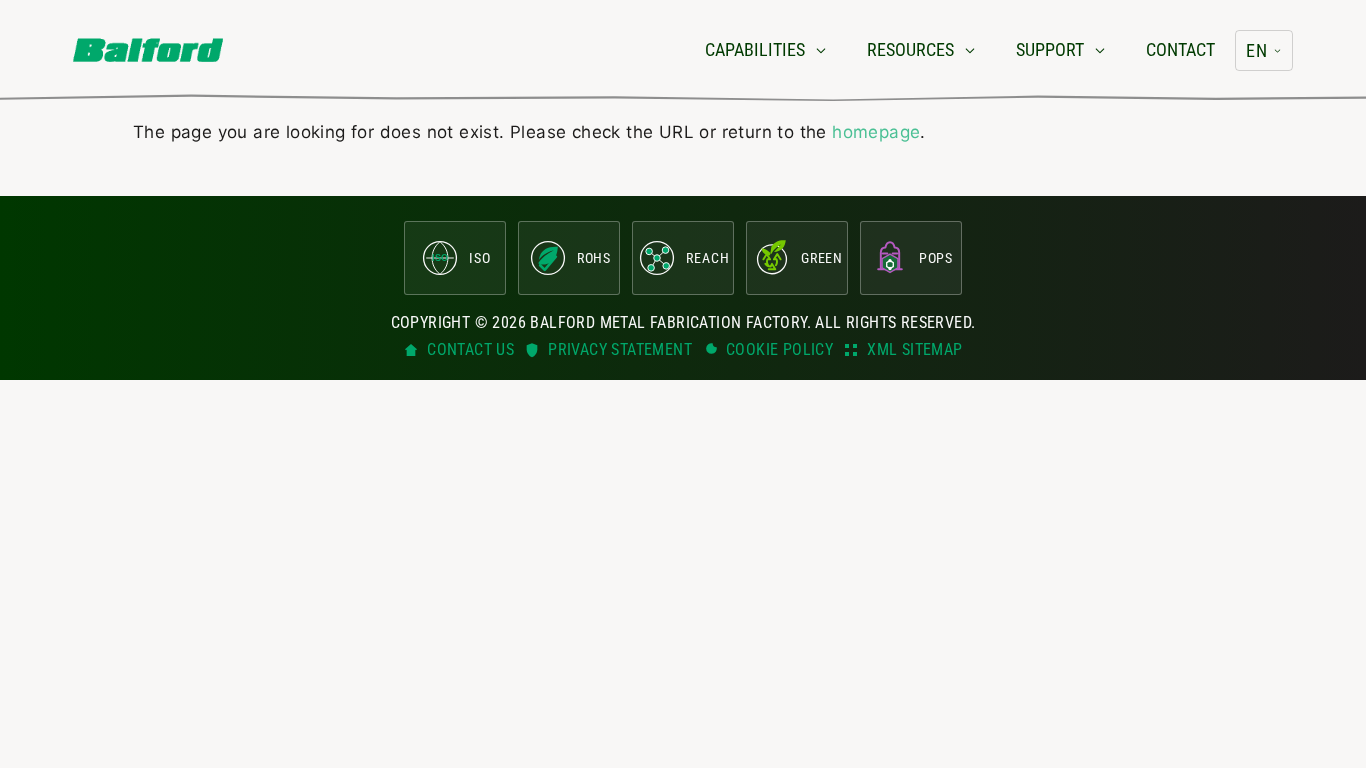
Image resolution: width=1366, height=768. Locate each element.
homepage (876, 132)
